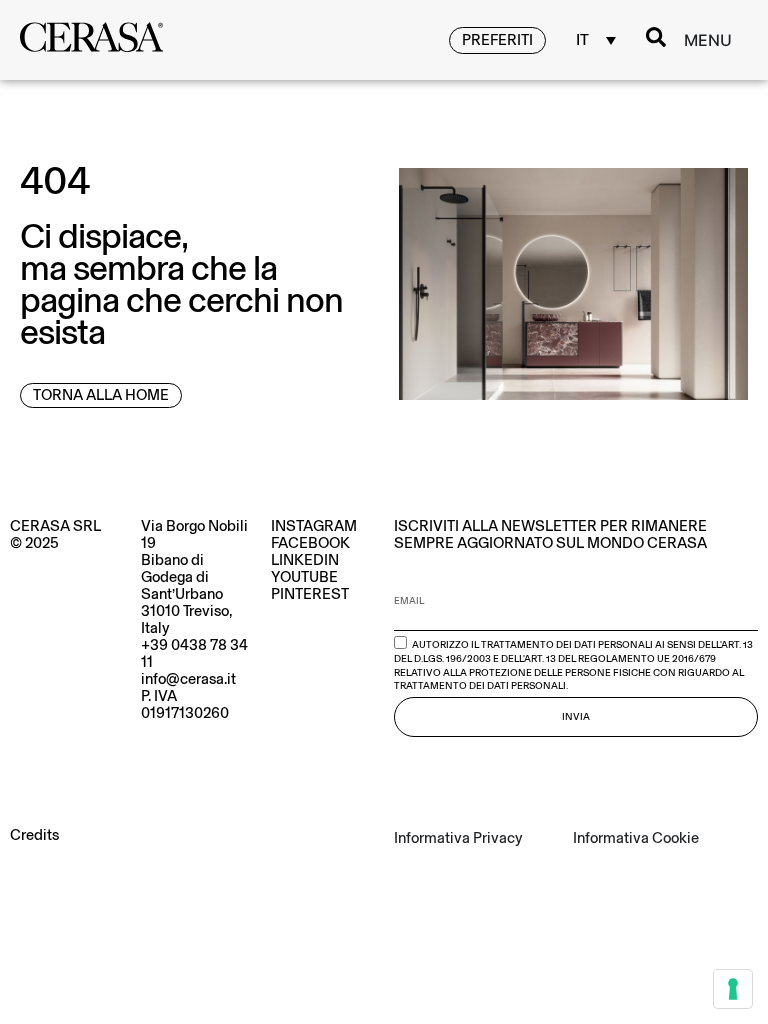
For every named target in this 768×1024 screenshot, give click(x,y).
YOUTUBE (304, 577)
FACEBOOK (310, 543)
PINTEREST (310, 594)
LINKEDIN (305, 560)
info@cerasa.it (188, 679)
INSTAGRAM (314, 526)
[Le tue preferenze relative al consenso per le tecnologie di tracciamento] (733, 989)
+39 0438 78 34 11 (194, 653)
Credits (34, 835)
